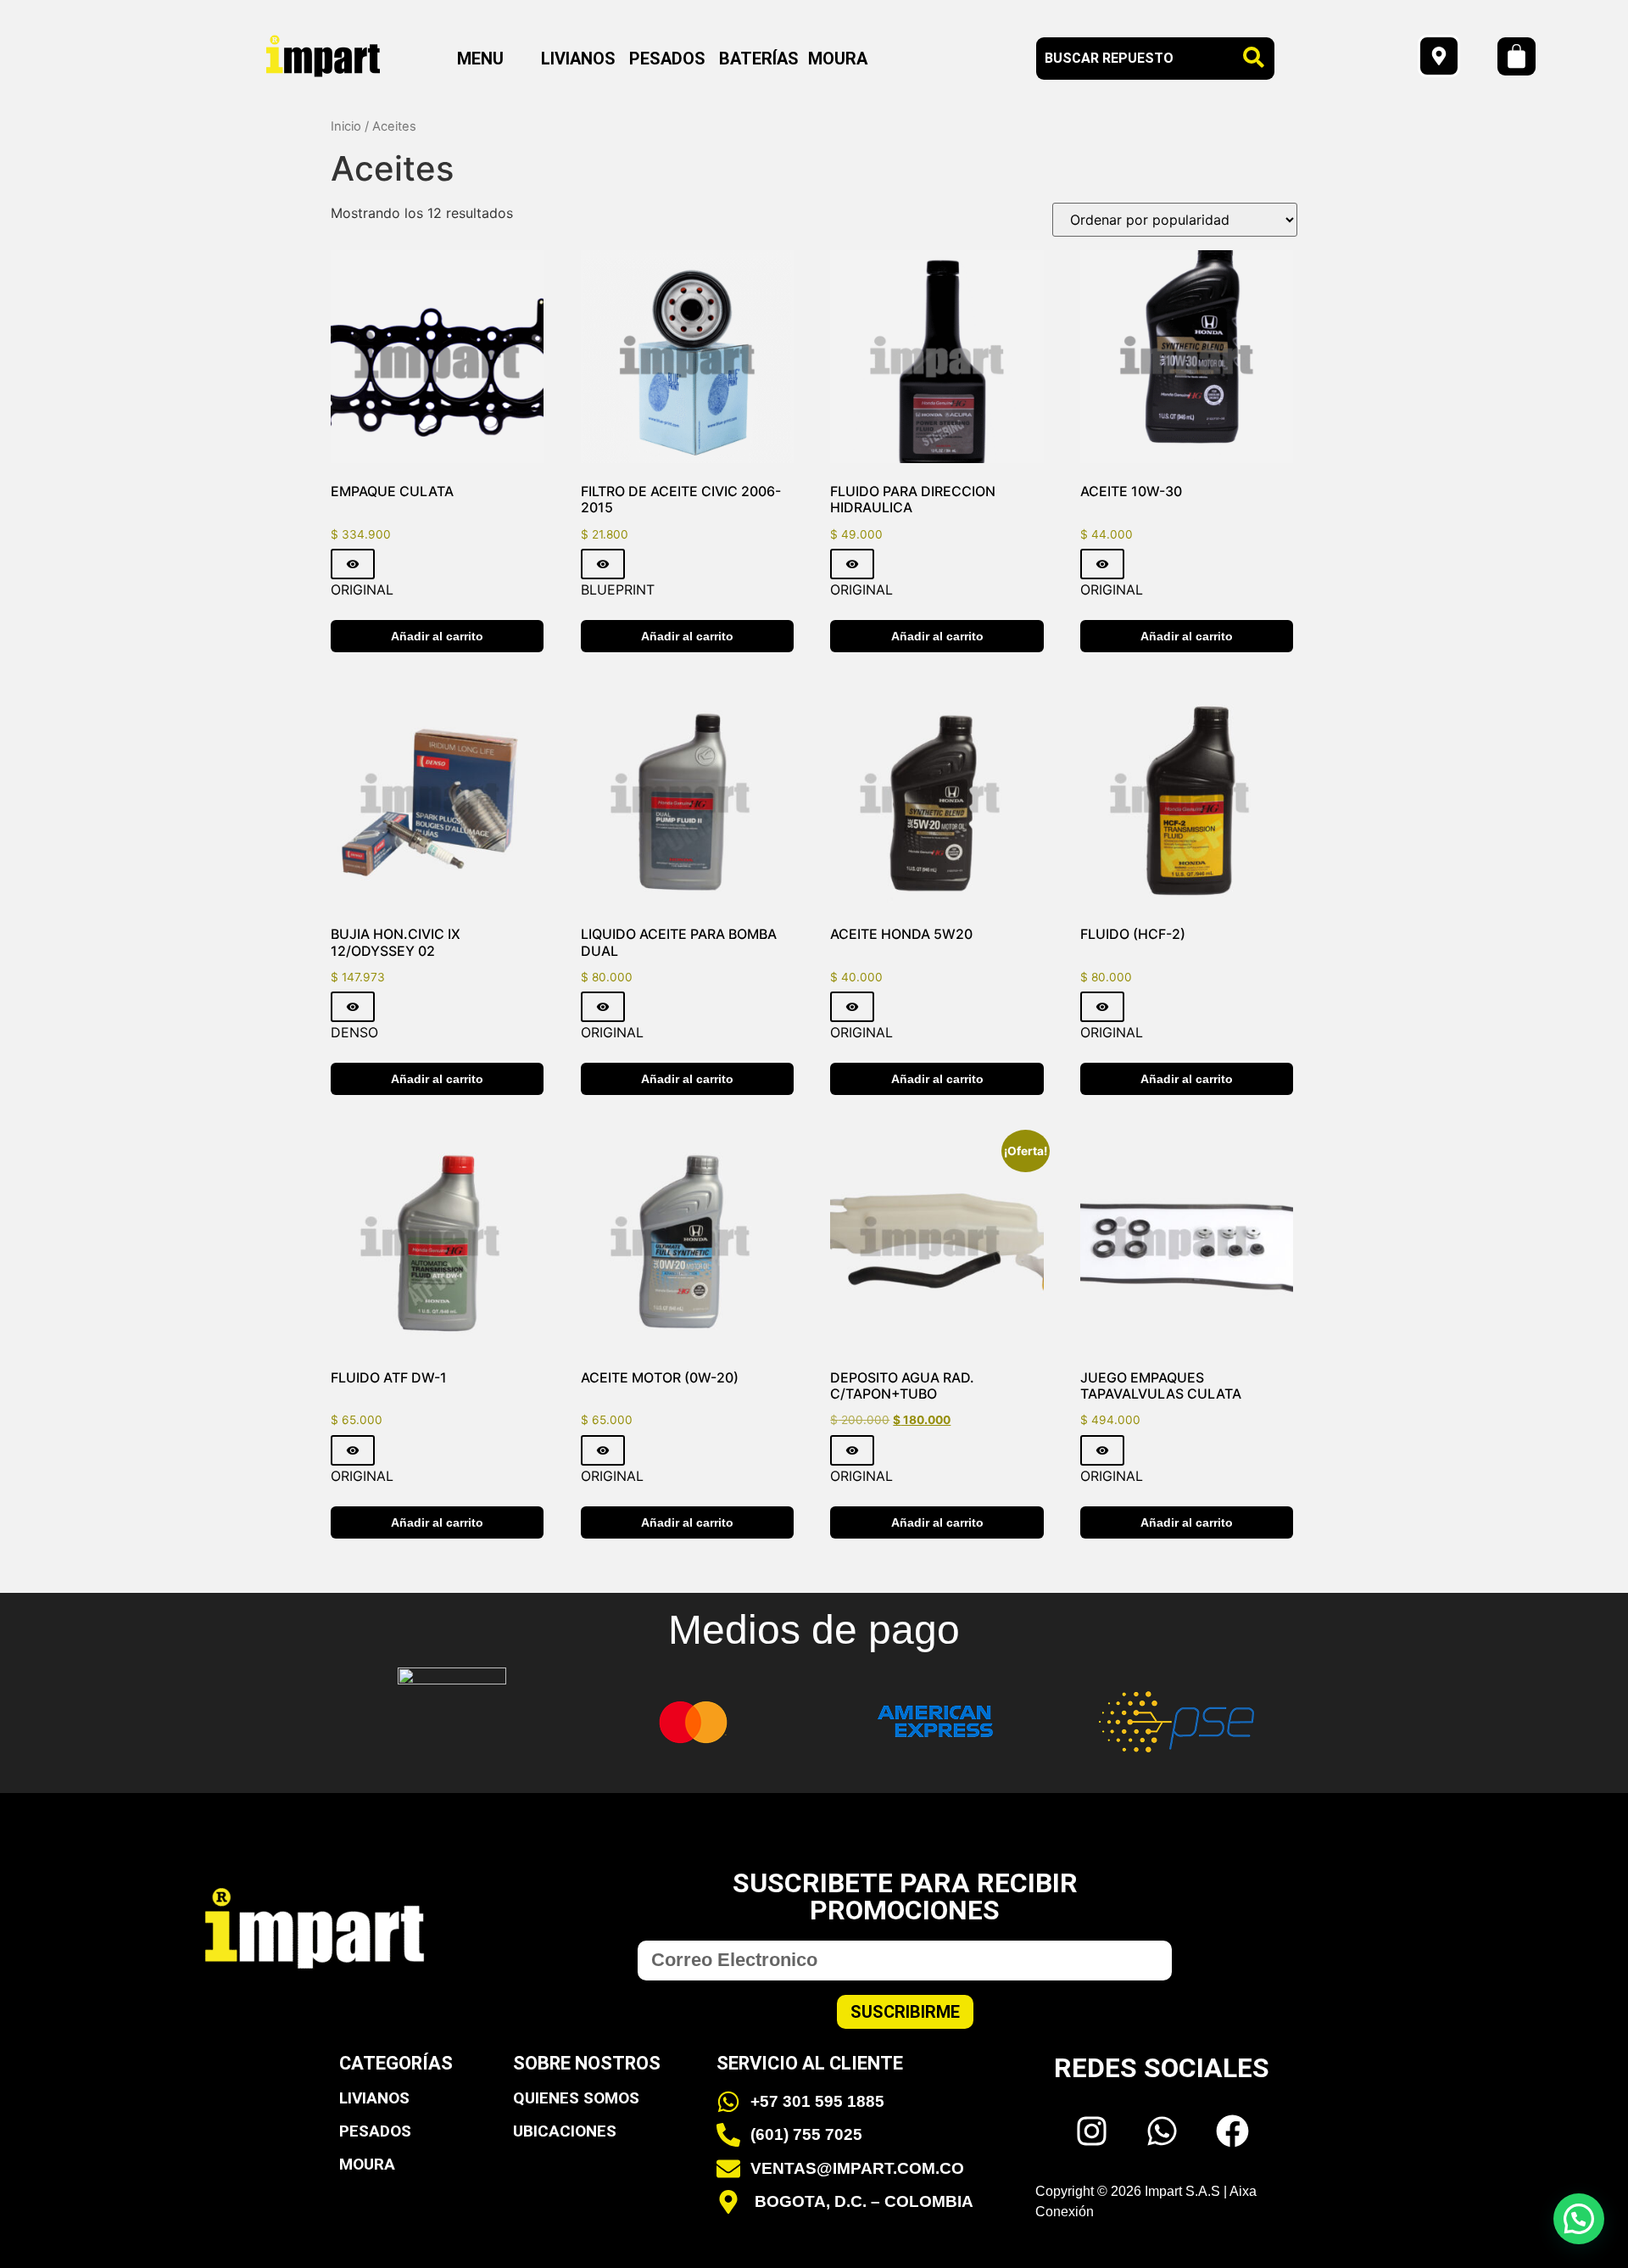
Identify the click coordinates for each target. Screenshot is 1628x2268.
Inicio (346, 126)
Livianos (578, 59)
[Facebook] (1232, 2131)
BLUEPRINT (618, 589)
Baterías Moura (793, 59)
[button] (492, 59)
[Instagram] (1091, 2131)
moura (367, 2164)
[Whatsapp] (1162, 2131)
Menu (480, 59)
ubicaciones (565, 2131)
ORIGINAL (362, 589)
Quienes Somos (576, 2098)
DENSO (354, 1032)
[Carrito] (1516, 56)
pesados (375, 2131)
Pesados (667, 59)
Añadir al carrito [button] (437, 636)
